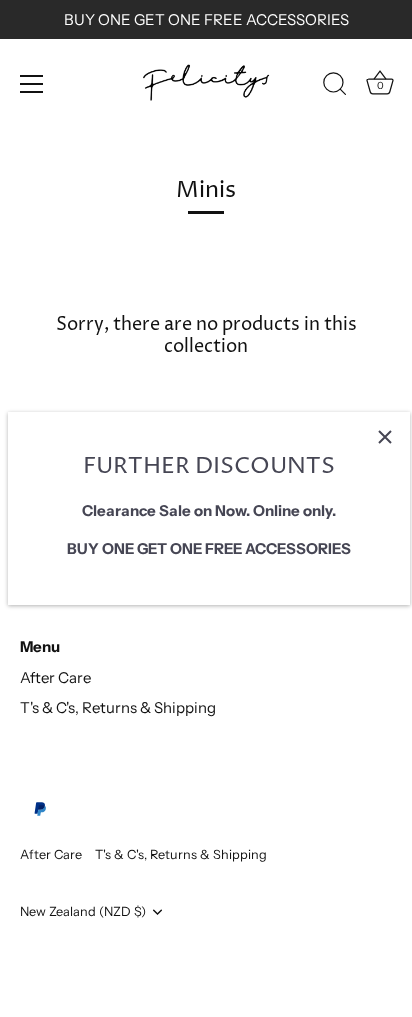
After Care (55, 677)
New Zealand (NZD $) (83, 911)
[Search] (335, 87)
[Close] (385, 437)
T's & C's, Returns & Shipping (118, 707)
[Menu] (32, 84)
